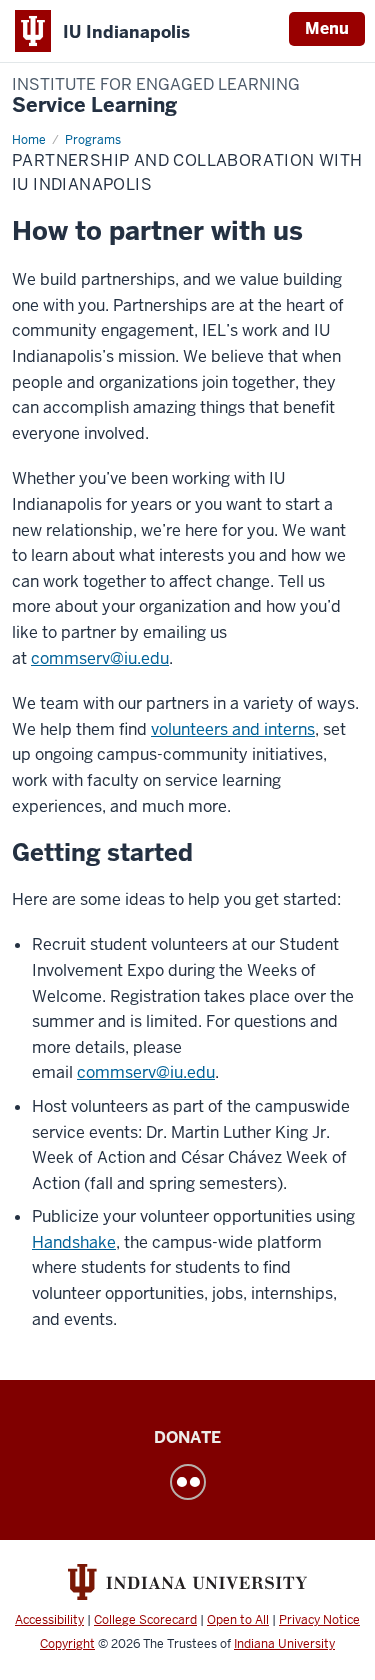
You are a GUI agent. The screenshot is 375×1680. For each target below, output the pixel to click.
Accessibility (49, 1620)
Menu (327, 28)
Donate (187, 1437)
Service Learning (156, 96)
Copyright (67, 1644)
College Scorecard (145, 1620)
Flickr (188, 1482)
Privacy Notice (319, 1620)
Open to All (238, 1620)
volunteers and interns (233, 729)
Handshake (74, 1242)
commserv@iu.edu (100, 658)
